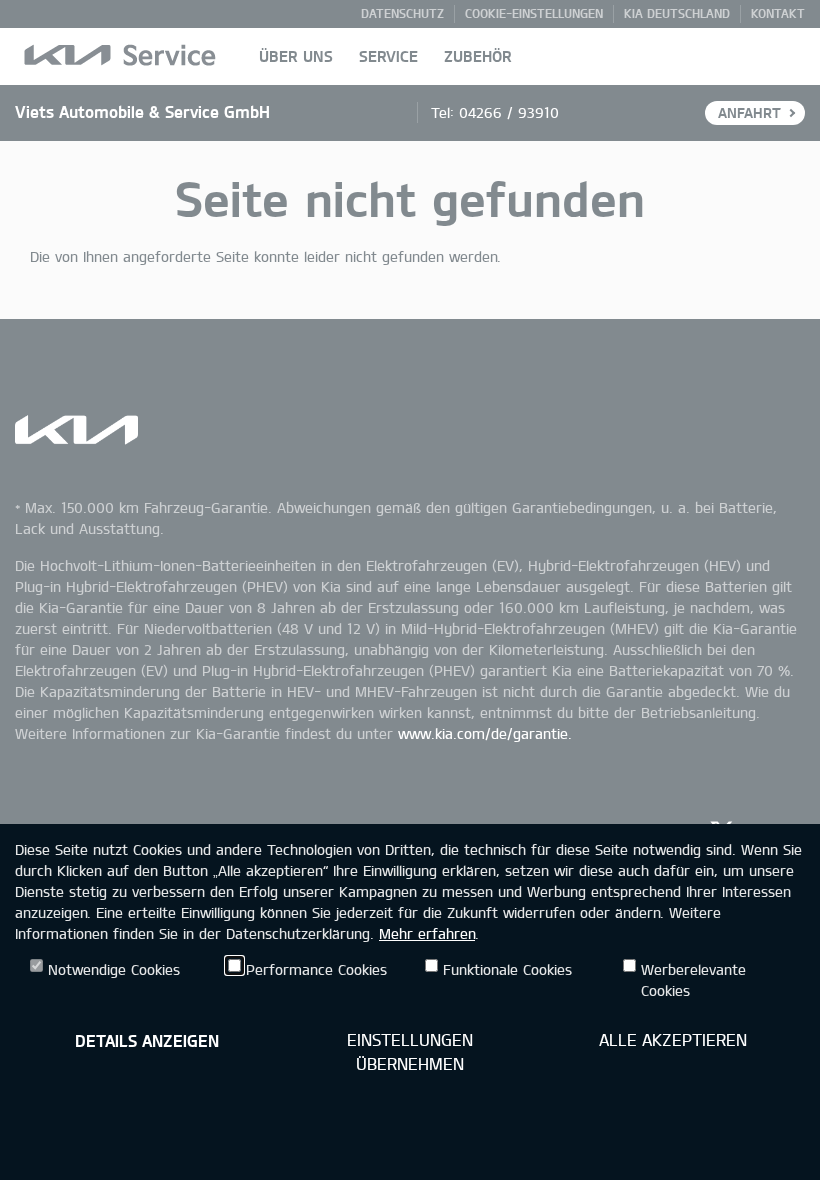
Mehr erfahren (427, 933)
